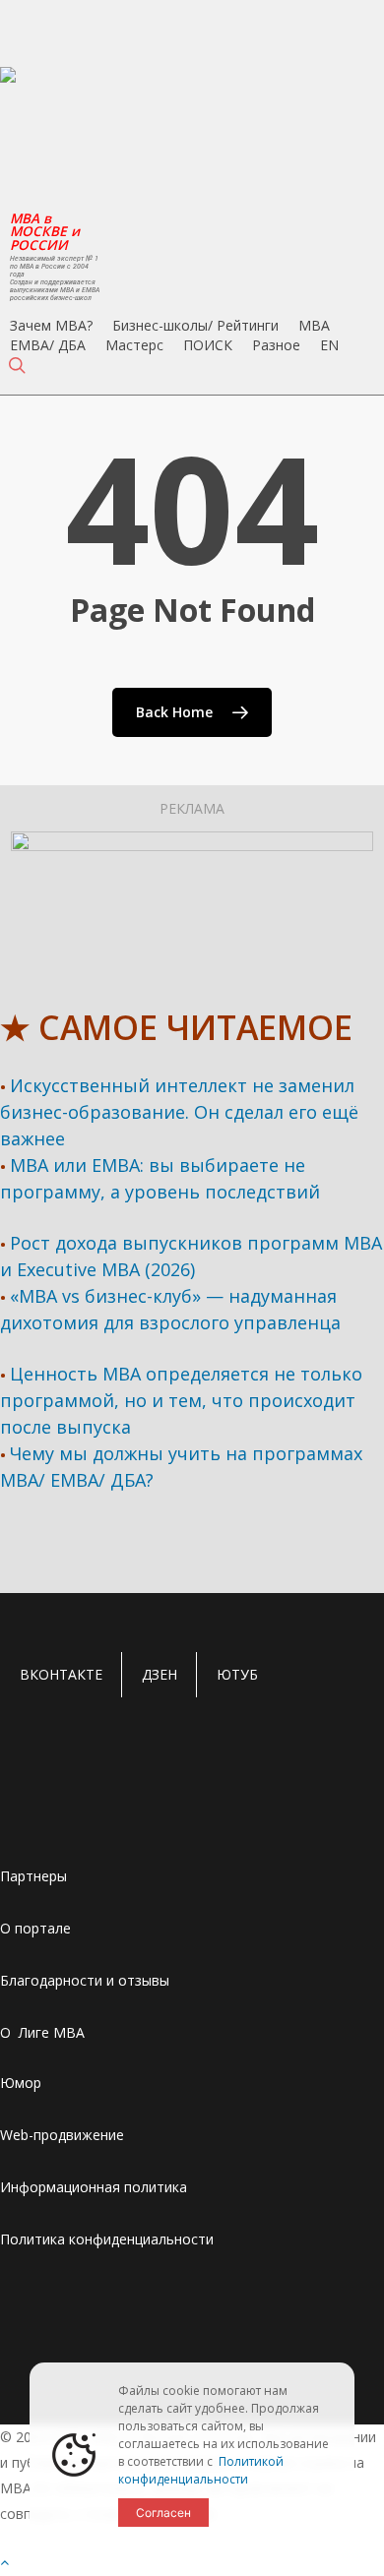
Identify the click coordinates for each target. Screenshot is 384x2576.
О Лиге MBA (42, 2032)
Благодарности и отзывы (85, 1980)
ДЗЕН (160, 1674)
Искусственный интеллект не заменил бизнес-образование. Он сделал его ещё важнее (179, 1112)
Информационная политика (94, 2187)
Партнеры (33, 1876)
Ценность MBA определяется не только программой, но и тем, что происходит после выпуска (181, 1400)
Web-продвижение (62, 2135)
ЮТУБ (237, 1674)
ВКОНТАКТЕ (61, 1674)
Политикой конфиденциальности (201, 2470)
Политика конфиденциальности (107, 2239)
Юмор (21, 2083)
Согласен (163, 2513)
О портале (35, 1928)
